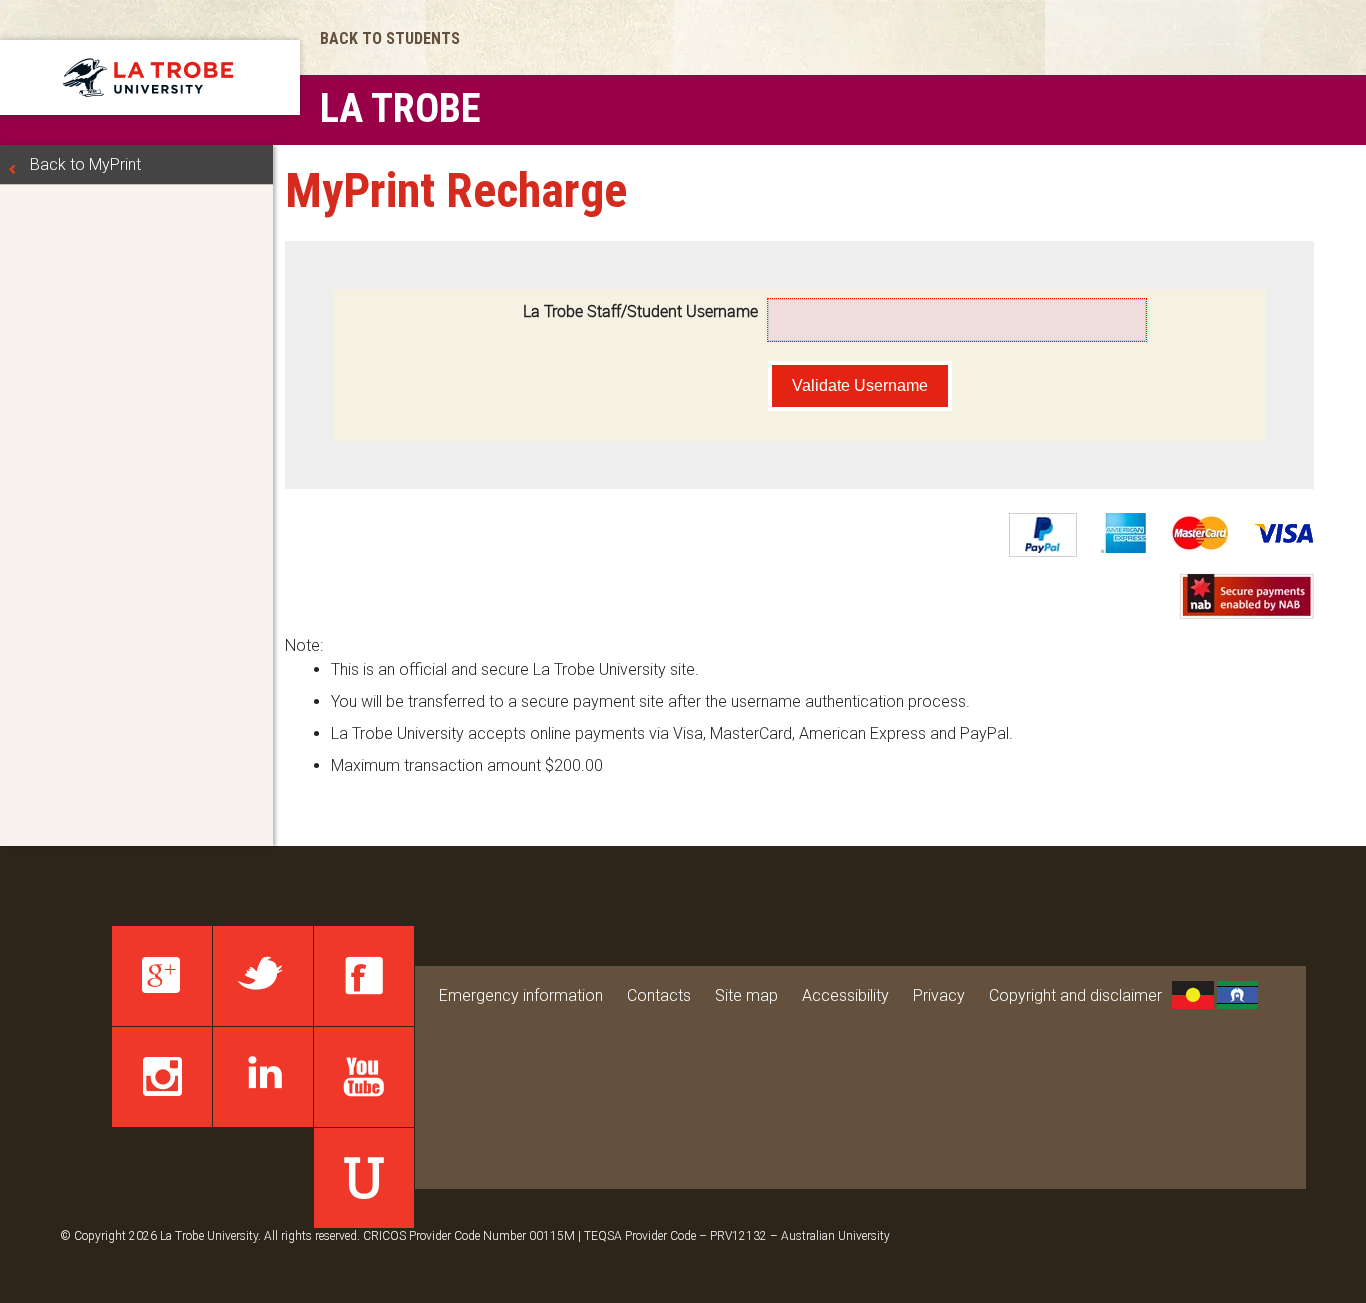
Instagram (162, 1077)
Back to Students (390, 38)
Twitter (263, 976)
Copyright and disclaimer (1075, 995)
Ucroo (364, 1178)
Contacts (659, 995)
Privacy (939, 995)
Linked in (263, 1077)
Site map (746, 995)
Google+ (162, 976)
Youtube (364, 1077)
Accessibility (845, 995)
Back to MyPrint (85, 164)
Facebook (364, 976)
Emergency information (521, 995)
